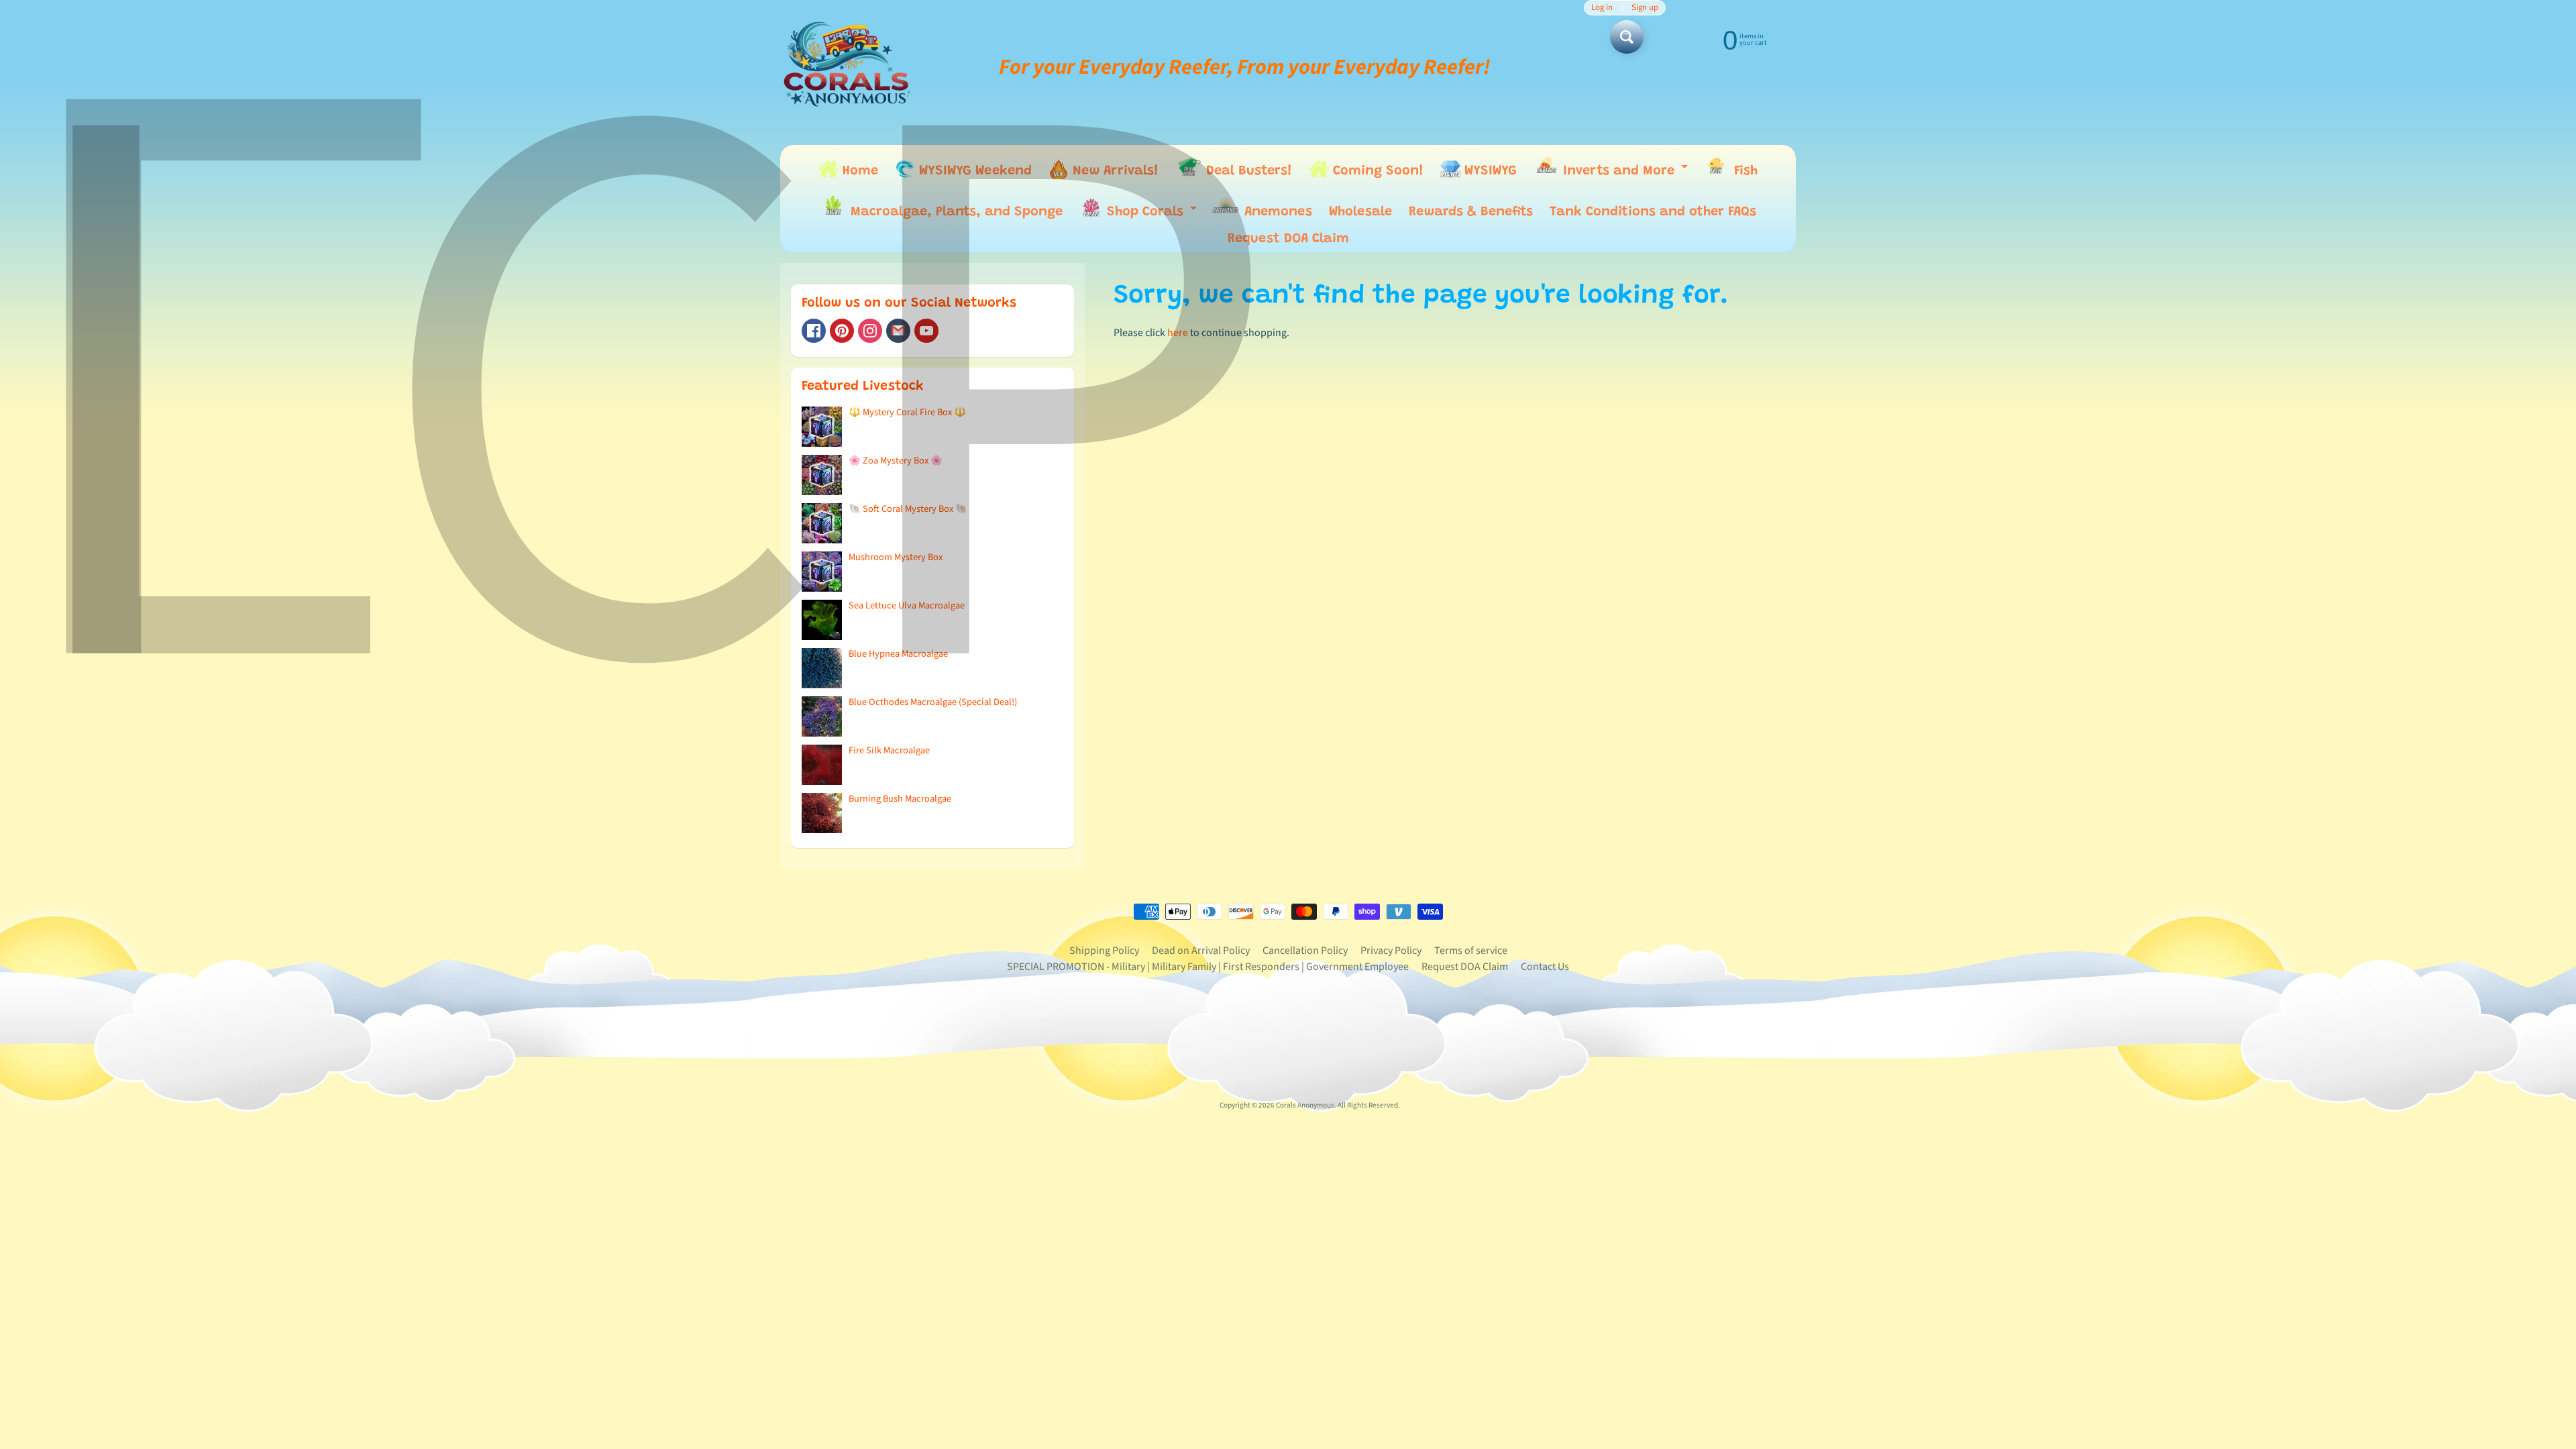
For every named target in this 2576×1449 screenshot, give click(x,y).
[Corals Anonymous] (847, 67)
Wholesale (1360, 212)
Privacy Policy (1391, 951)
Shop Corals (1151, 215)
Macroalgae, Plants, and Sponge (955, 212)
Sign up (1645, 8)
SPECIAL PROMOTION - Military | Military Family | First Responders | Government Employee (1208, 967)
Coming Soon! (1376, 171)
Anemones (1276, 212)
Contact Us (1545, 967)
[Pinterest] (842, 331)
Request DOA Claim (1288, 239)
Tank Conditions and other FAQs (1653, 212)
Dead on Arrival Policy (1201, 951)
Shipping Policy (1104, 951)
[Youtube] (926, 331)
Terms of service (1471, 951)
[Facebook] (814, 331)
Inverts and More (1625, 173)
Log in (1602, 8)
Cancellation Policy (1305, 951)
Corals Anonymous (1305, 1105)
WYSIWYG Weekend (973, 171)
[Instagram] (870, 331)
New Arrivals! (1114, 171)
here (1178, 333)
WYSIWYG (1489, 171)
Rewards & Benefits (1471, 212)
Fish (1744, 171)
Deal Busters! (1247, 171)
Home (858, 171)
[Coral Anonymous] (898, 331)
